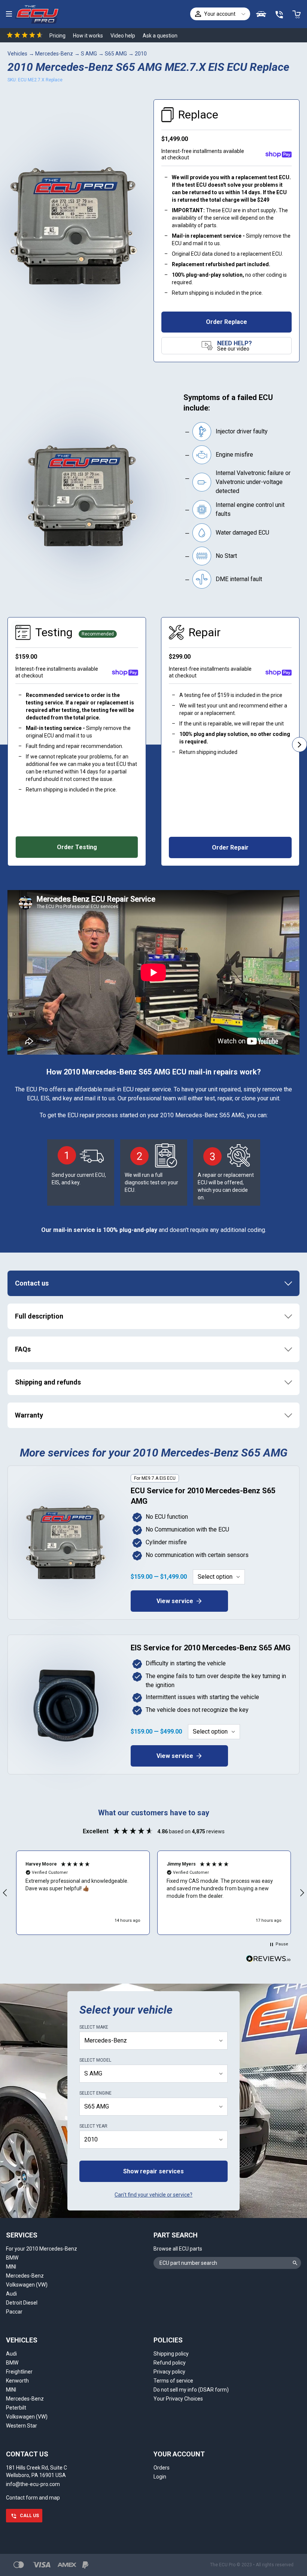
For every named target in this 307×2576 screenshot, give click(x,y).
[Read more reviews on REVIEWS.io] (268, 1960)
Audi (11, 2294)
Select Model (95, 2060)
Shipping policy (171, 2354)
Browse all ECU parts (178, 2249)
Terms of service (173, 2381)
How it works (88, 36)
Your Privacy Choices (178, 2399)
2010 (141, 54)
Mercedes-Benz (54, 54)
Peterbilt (16, 2408)
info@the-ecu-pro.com (33, 2484)
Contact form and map (33, 2498)
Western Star (22, 2426)
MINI (11, 2267)
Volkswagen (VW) (27, 2285)
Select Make (94, 2027)
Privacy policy (169, 2372)
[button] (83, 1893)
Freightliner (19, 2372)
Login (160, 2477)
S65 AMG (116, 54)
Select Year (93, 2126)
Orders (162, 2468)
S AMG (89, 54)
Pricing (57, 36)
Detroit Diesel (22, 2303)
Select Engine (95, 2093)
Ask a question (160, 36)
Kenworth (17, 2381)
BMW (12, 2258)
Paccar (14, 2312)
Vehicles (17, 54)
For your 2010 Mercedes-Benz (42, 2249)
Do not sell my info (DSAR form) (191, 2390)
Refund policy (170, 2363)
